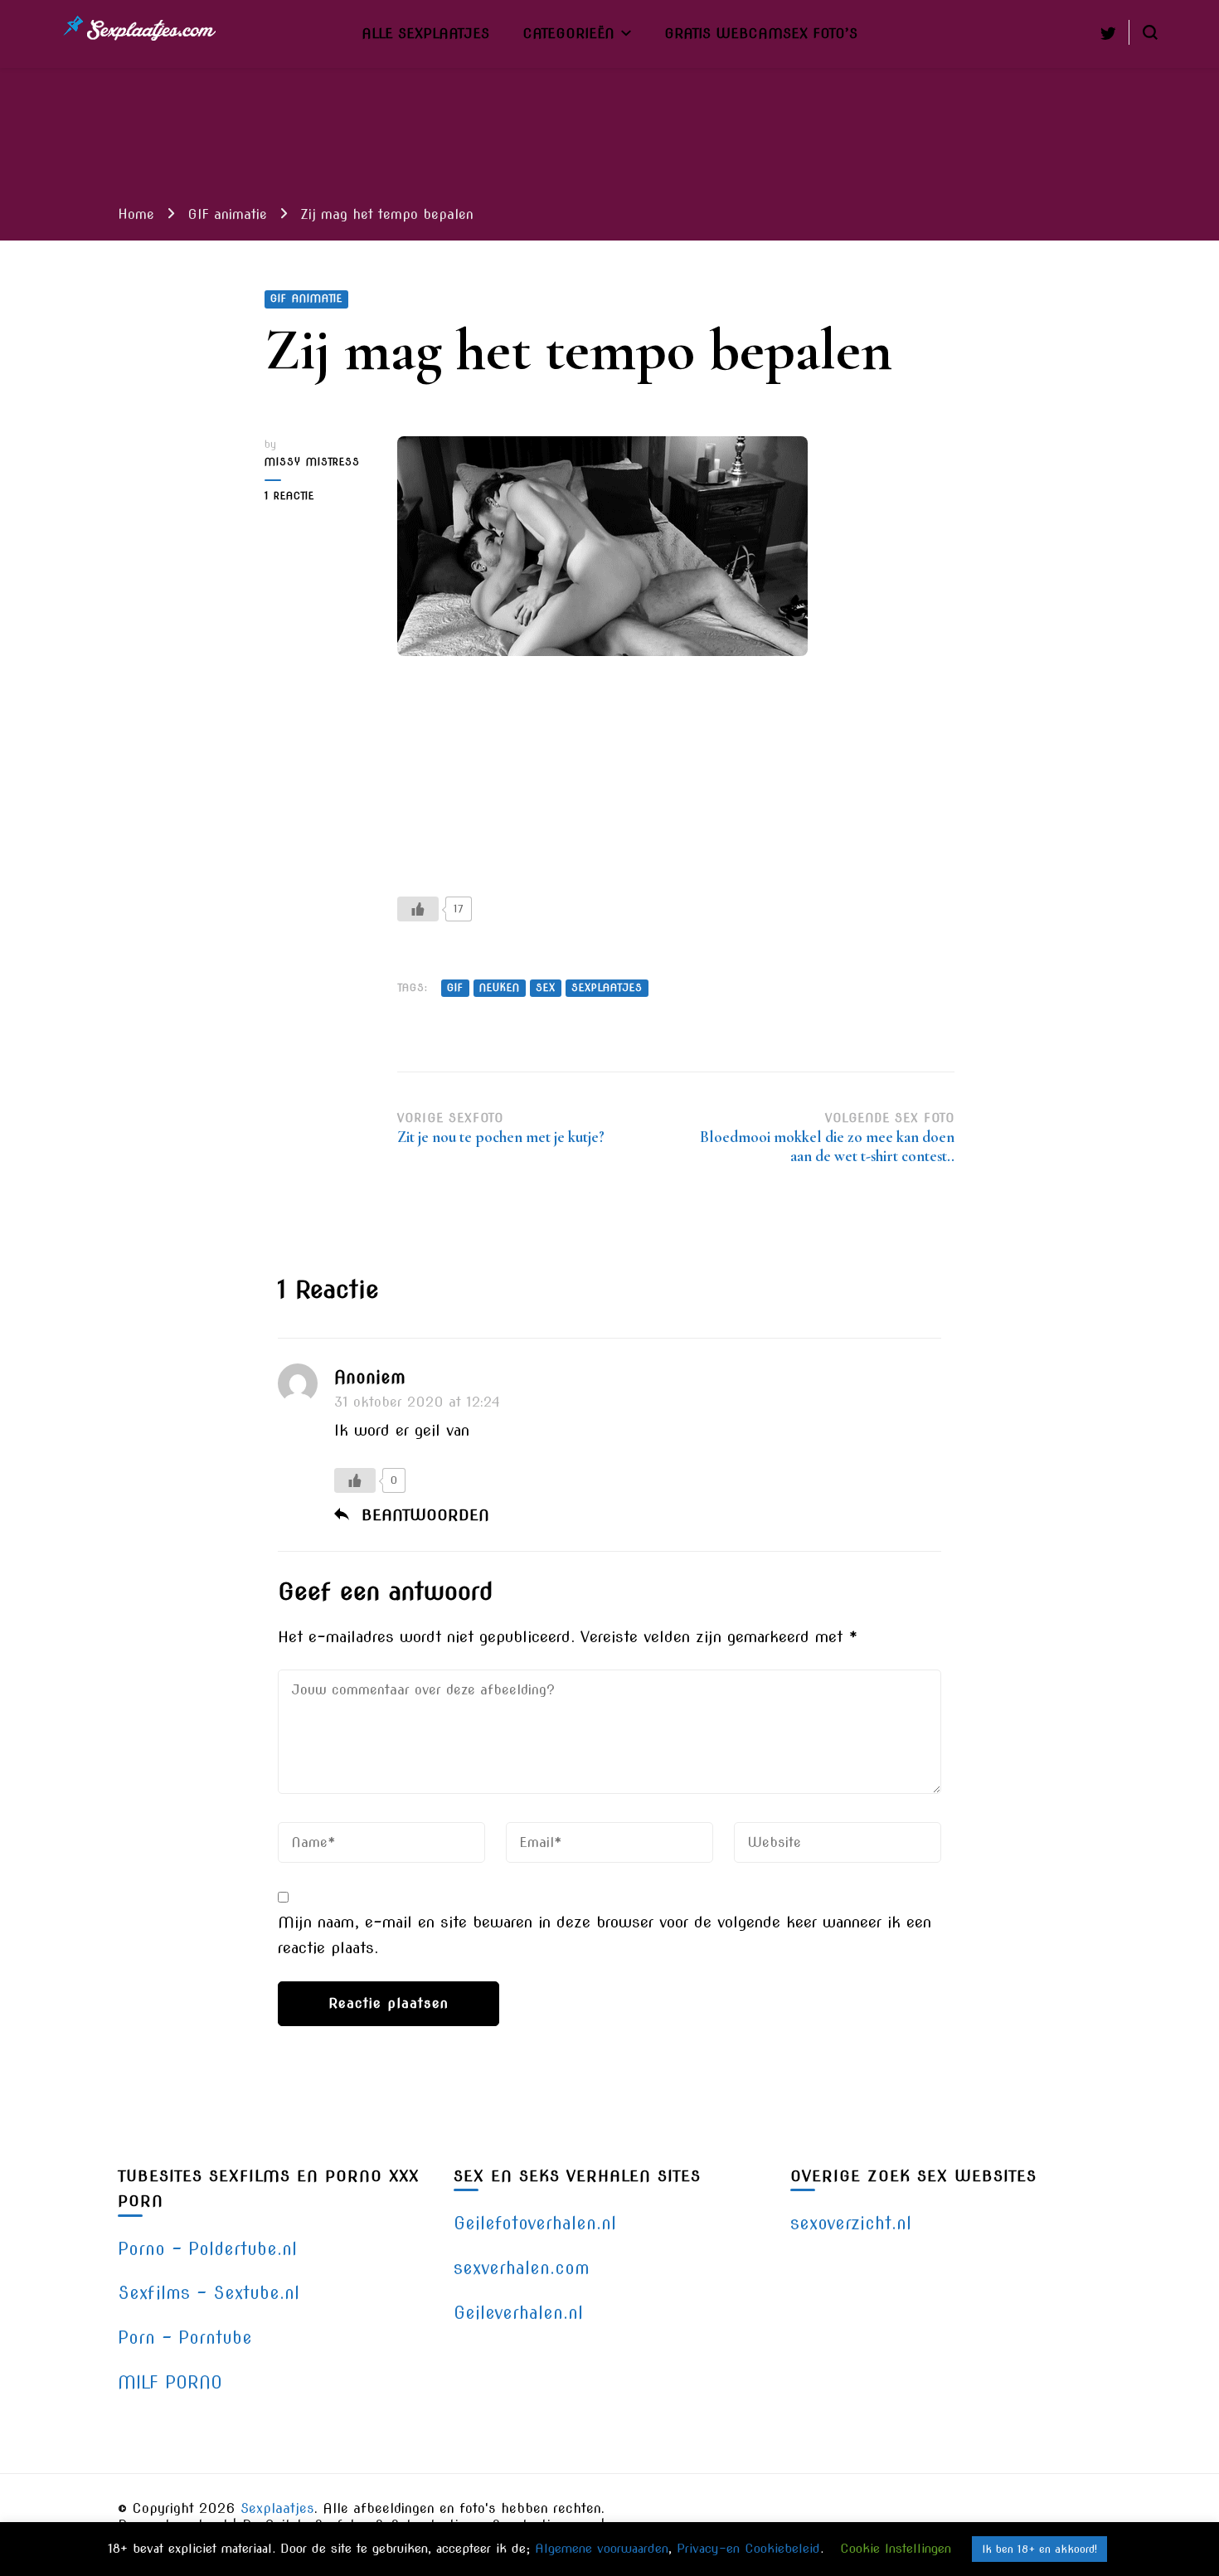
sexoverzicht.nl (851, 2223)
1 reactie (312, 497)
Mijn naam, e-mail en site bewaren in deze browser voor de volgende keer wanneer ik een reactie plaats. (605, 1934)
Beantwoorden (425, 1515)
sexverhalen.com (522, 2268)
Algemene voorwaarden (602, 2549)
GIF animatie (306, 299)
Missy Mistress (312, 462)
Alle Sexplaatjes (425, 33)
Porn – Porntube (185, 2338)
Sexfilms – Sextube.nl (209, 2293)
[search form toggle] (1150, 32)
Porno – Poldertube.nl (207, 2249)
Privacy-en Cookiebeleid (748, 2549)
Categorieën (568, 33)
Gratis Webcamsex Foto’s (761, 33)
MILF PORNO (170, 2382)
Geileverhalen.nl (518, 2313)
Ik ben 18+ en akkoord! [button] (1039, 2549)
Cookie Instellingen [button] (896, 2549)
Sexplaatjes (277, 2508)
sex (546, 988)
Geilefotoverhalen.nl (535, 2223)
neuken (500, 988)
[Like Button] (418, 909)
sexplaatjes (607, 988)
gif (455, 988)
